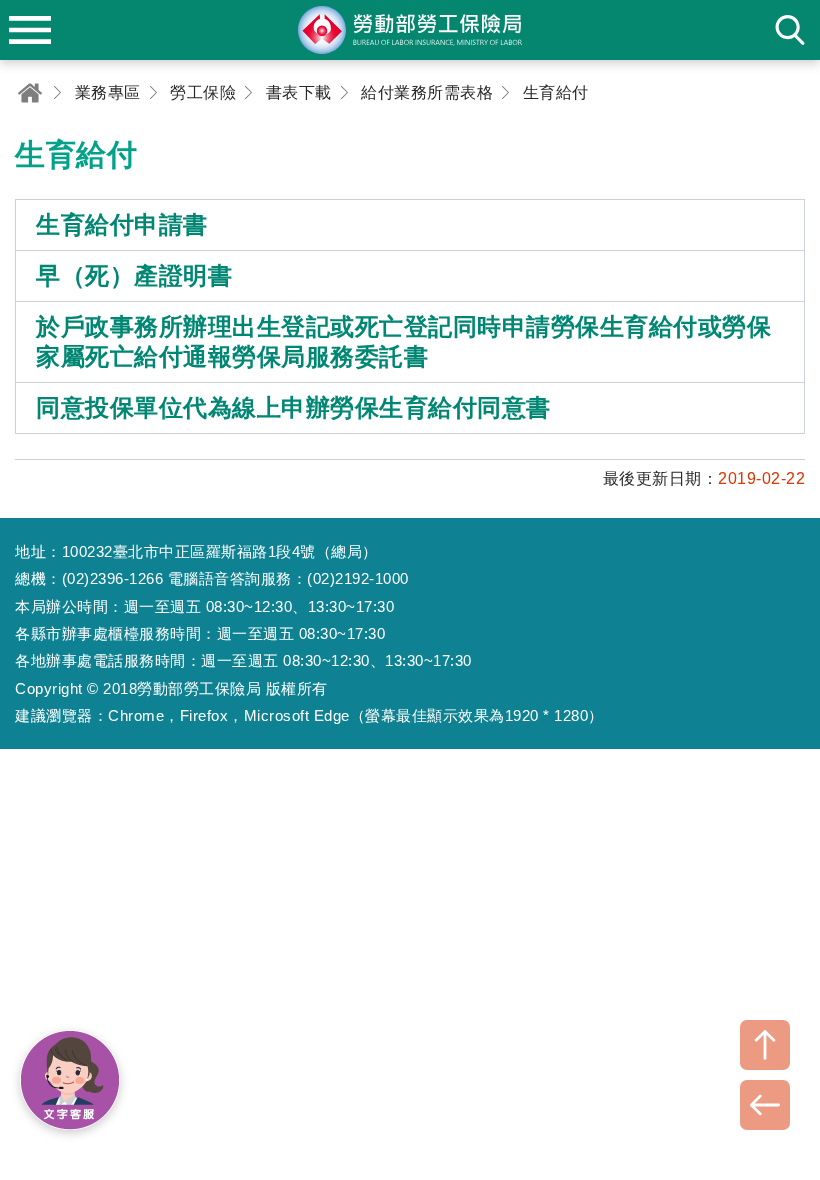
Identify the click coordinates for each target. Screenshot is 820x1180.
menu (30, 30)
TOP (765, 1045)
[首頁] (30, 92)
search (790, 30)
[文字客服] (70, 1080)
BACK (765, 1105)
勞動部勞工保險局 (410, 30)
